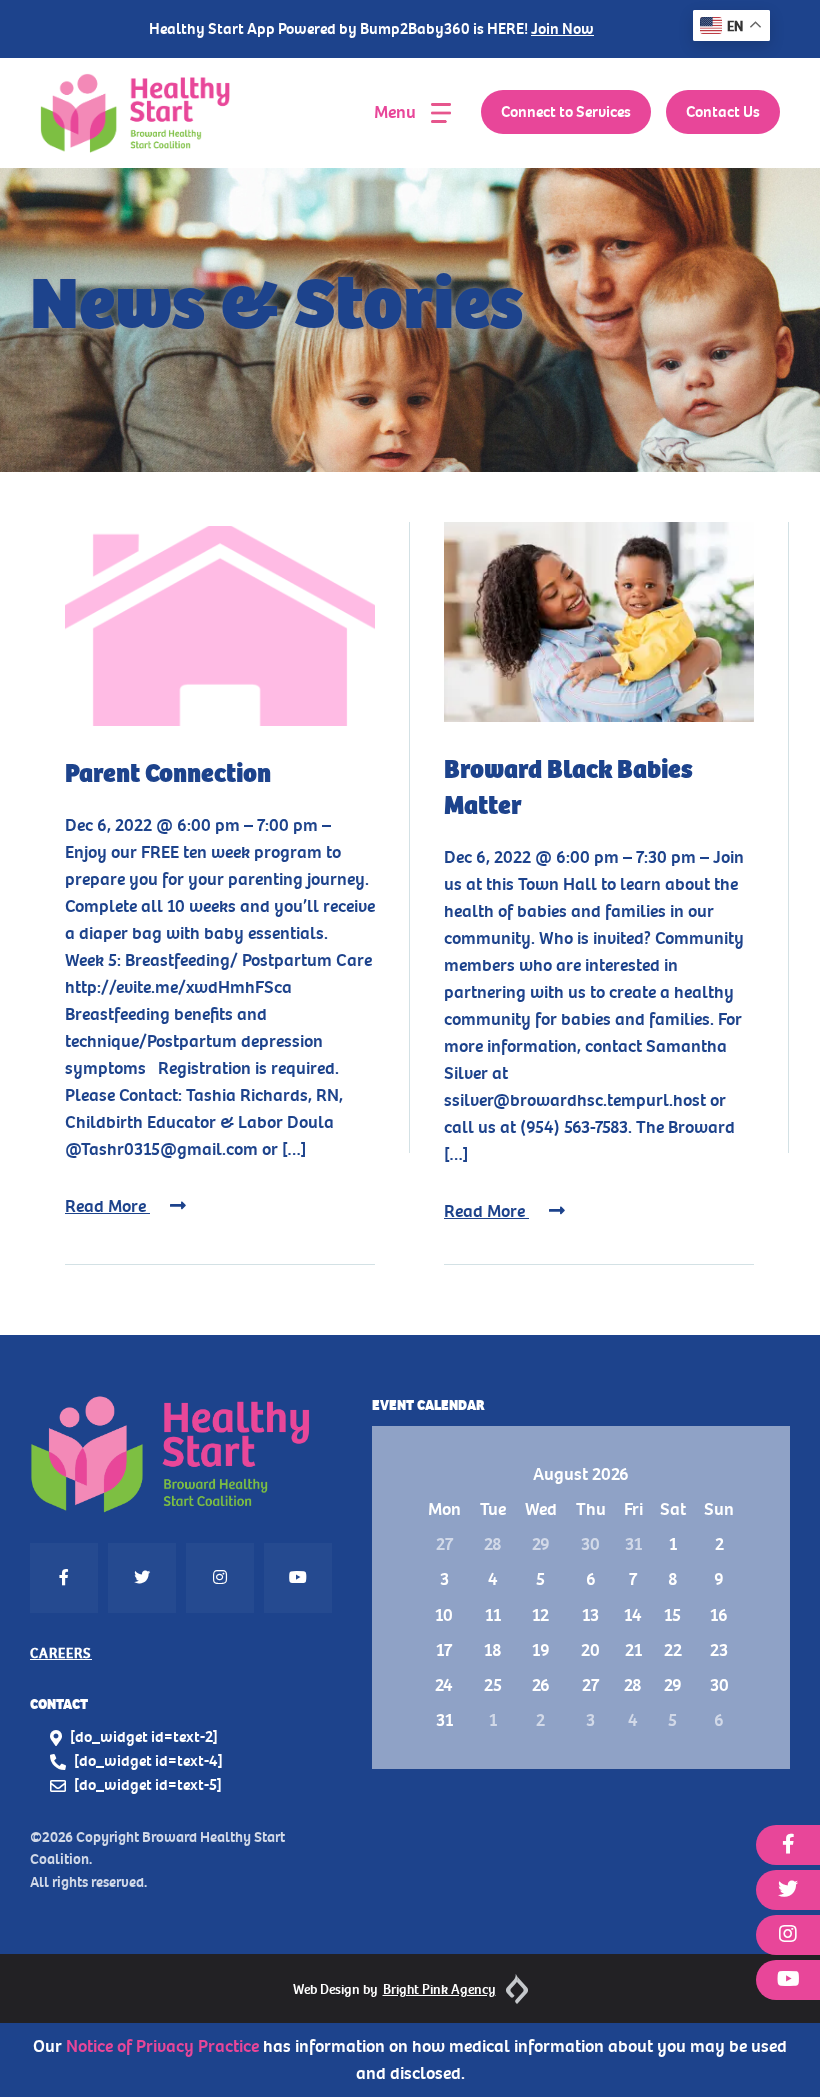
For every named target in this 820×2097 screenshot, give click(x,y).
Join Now (562, 29)
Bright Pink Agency (439, 1989)
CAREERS (61, 1653)
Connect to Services (566, 112)
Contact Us (723, 112)
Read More (107, 1206)
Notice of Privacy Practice (162, 2046)
